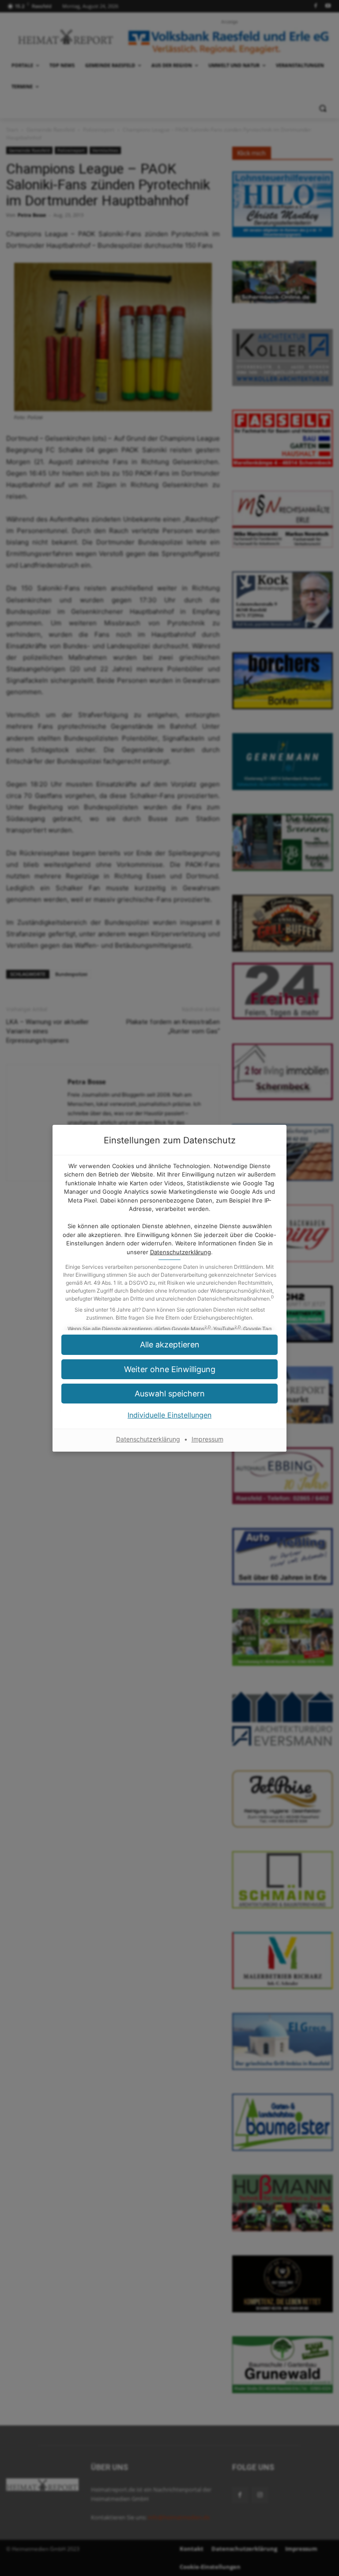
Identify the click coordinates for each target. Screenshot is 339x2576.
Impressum (207, 1439)
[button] (169, 1394)
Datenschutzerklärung (181, 1252)
